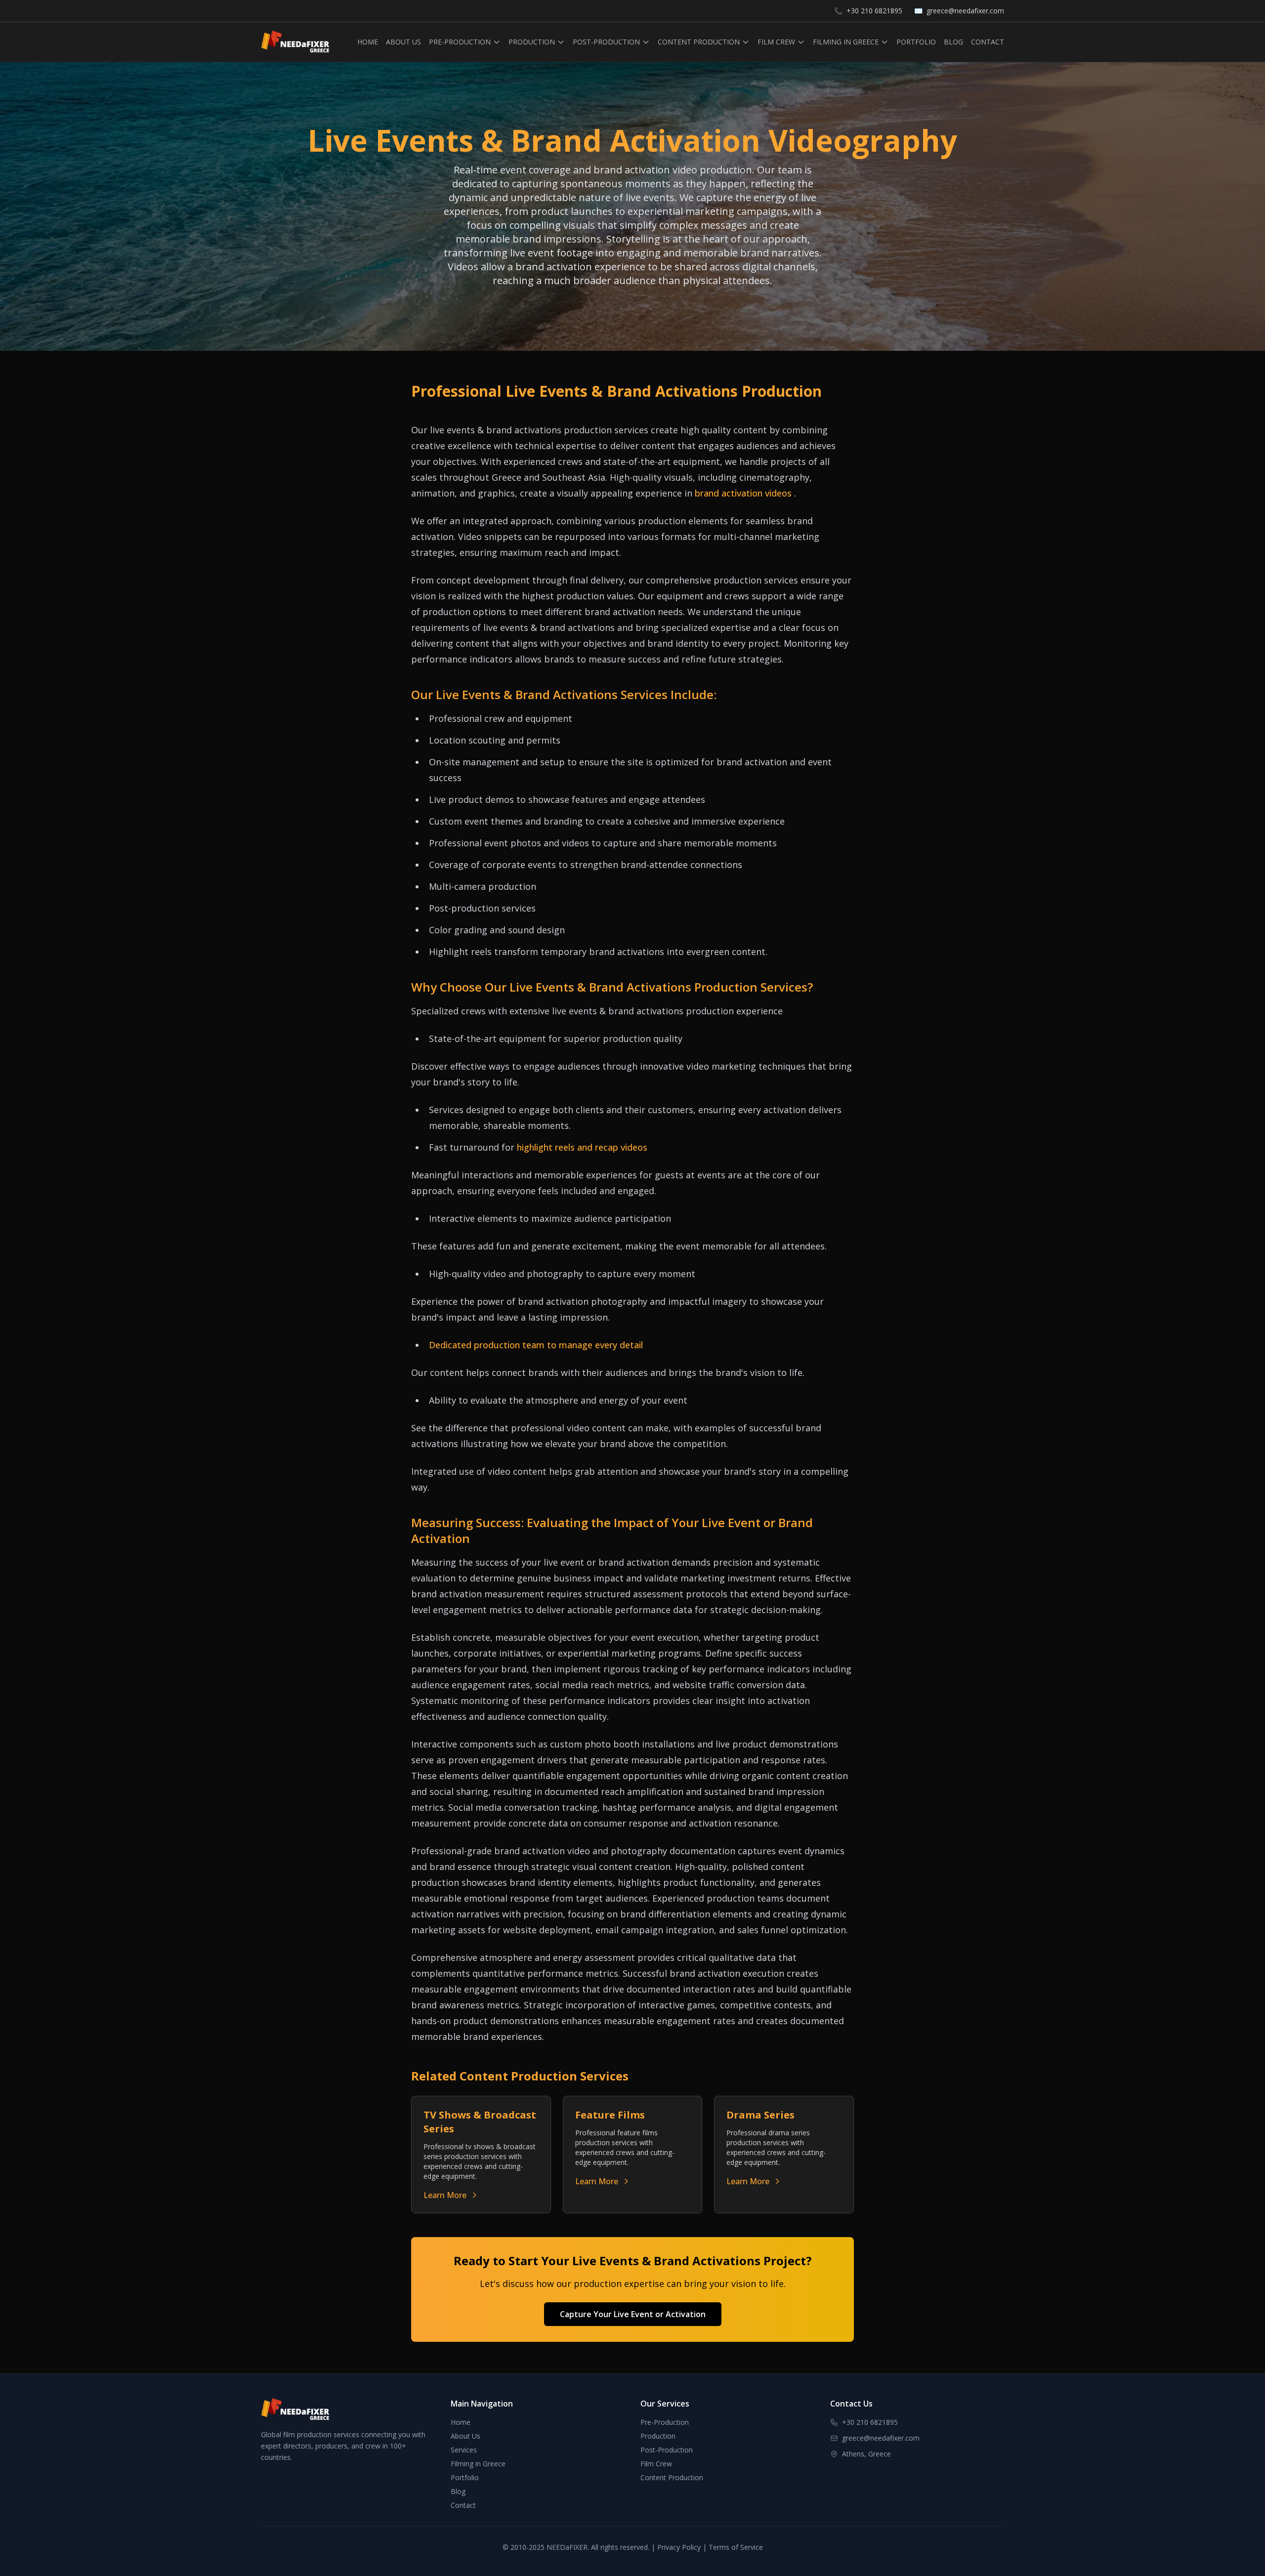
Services (464, 2450)
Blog (458, 2491)
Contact (463, 2505)
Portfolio (465, 2477)
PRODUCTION (532, 42)
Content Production (672, 2477)
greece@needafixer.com (965, 11)
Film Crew (656, 2464)
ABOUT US (403, 42)
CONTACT (988, 42)
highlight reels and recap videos (582, 1147)
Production (658, 2436)
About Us (465, 2436)
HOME (368, 42)
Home (461, 2422)
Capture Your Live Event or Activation (633, 2314)
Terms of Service (736, 2547)
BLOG (953, 42)
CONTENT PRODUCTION (699, 42)
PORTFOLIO (916, 42)
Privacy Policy (679, 2547)
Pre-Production (665, 2422)
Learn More (445, 2195)
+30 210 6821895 (874, 11)
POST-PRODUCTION (606, 42)
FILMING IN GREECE (846, 42)
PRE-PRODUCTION (460, 42)
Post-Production (667, 2450)
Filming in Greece (478, 2464)
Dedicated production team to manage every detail (536, 1345)
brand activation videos (744, 493)
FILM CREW (776, 42)
